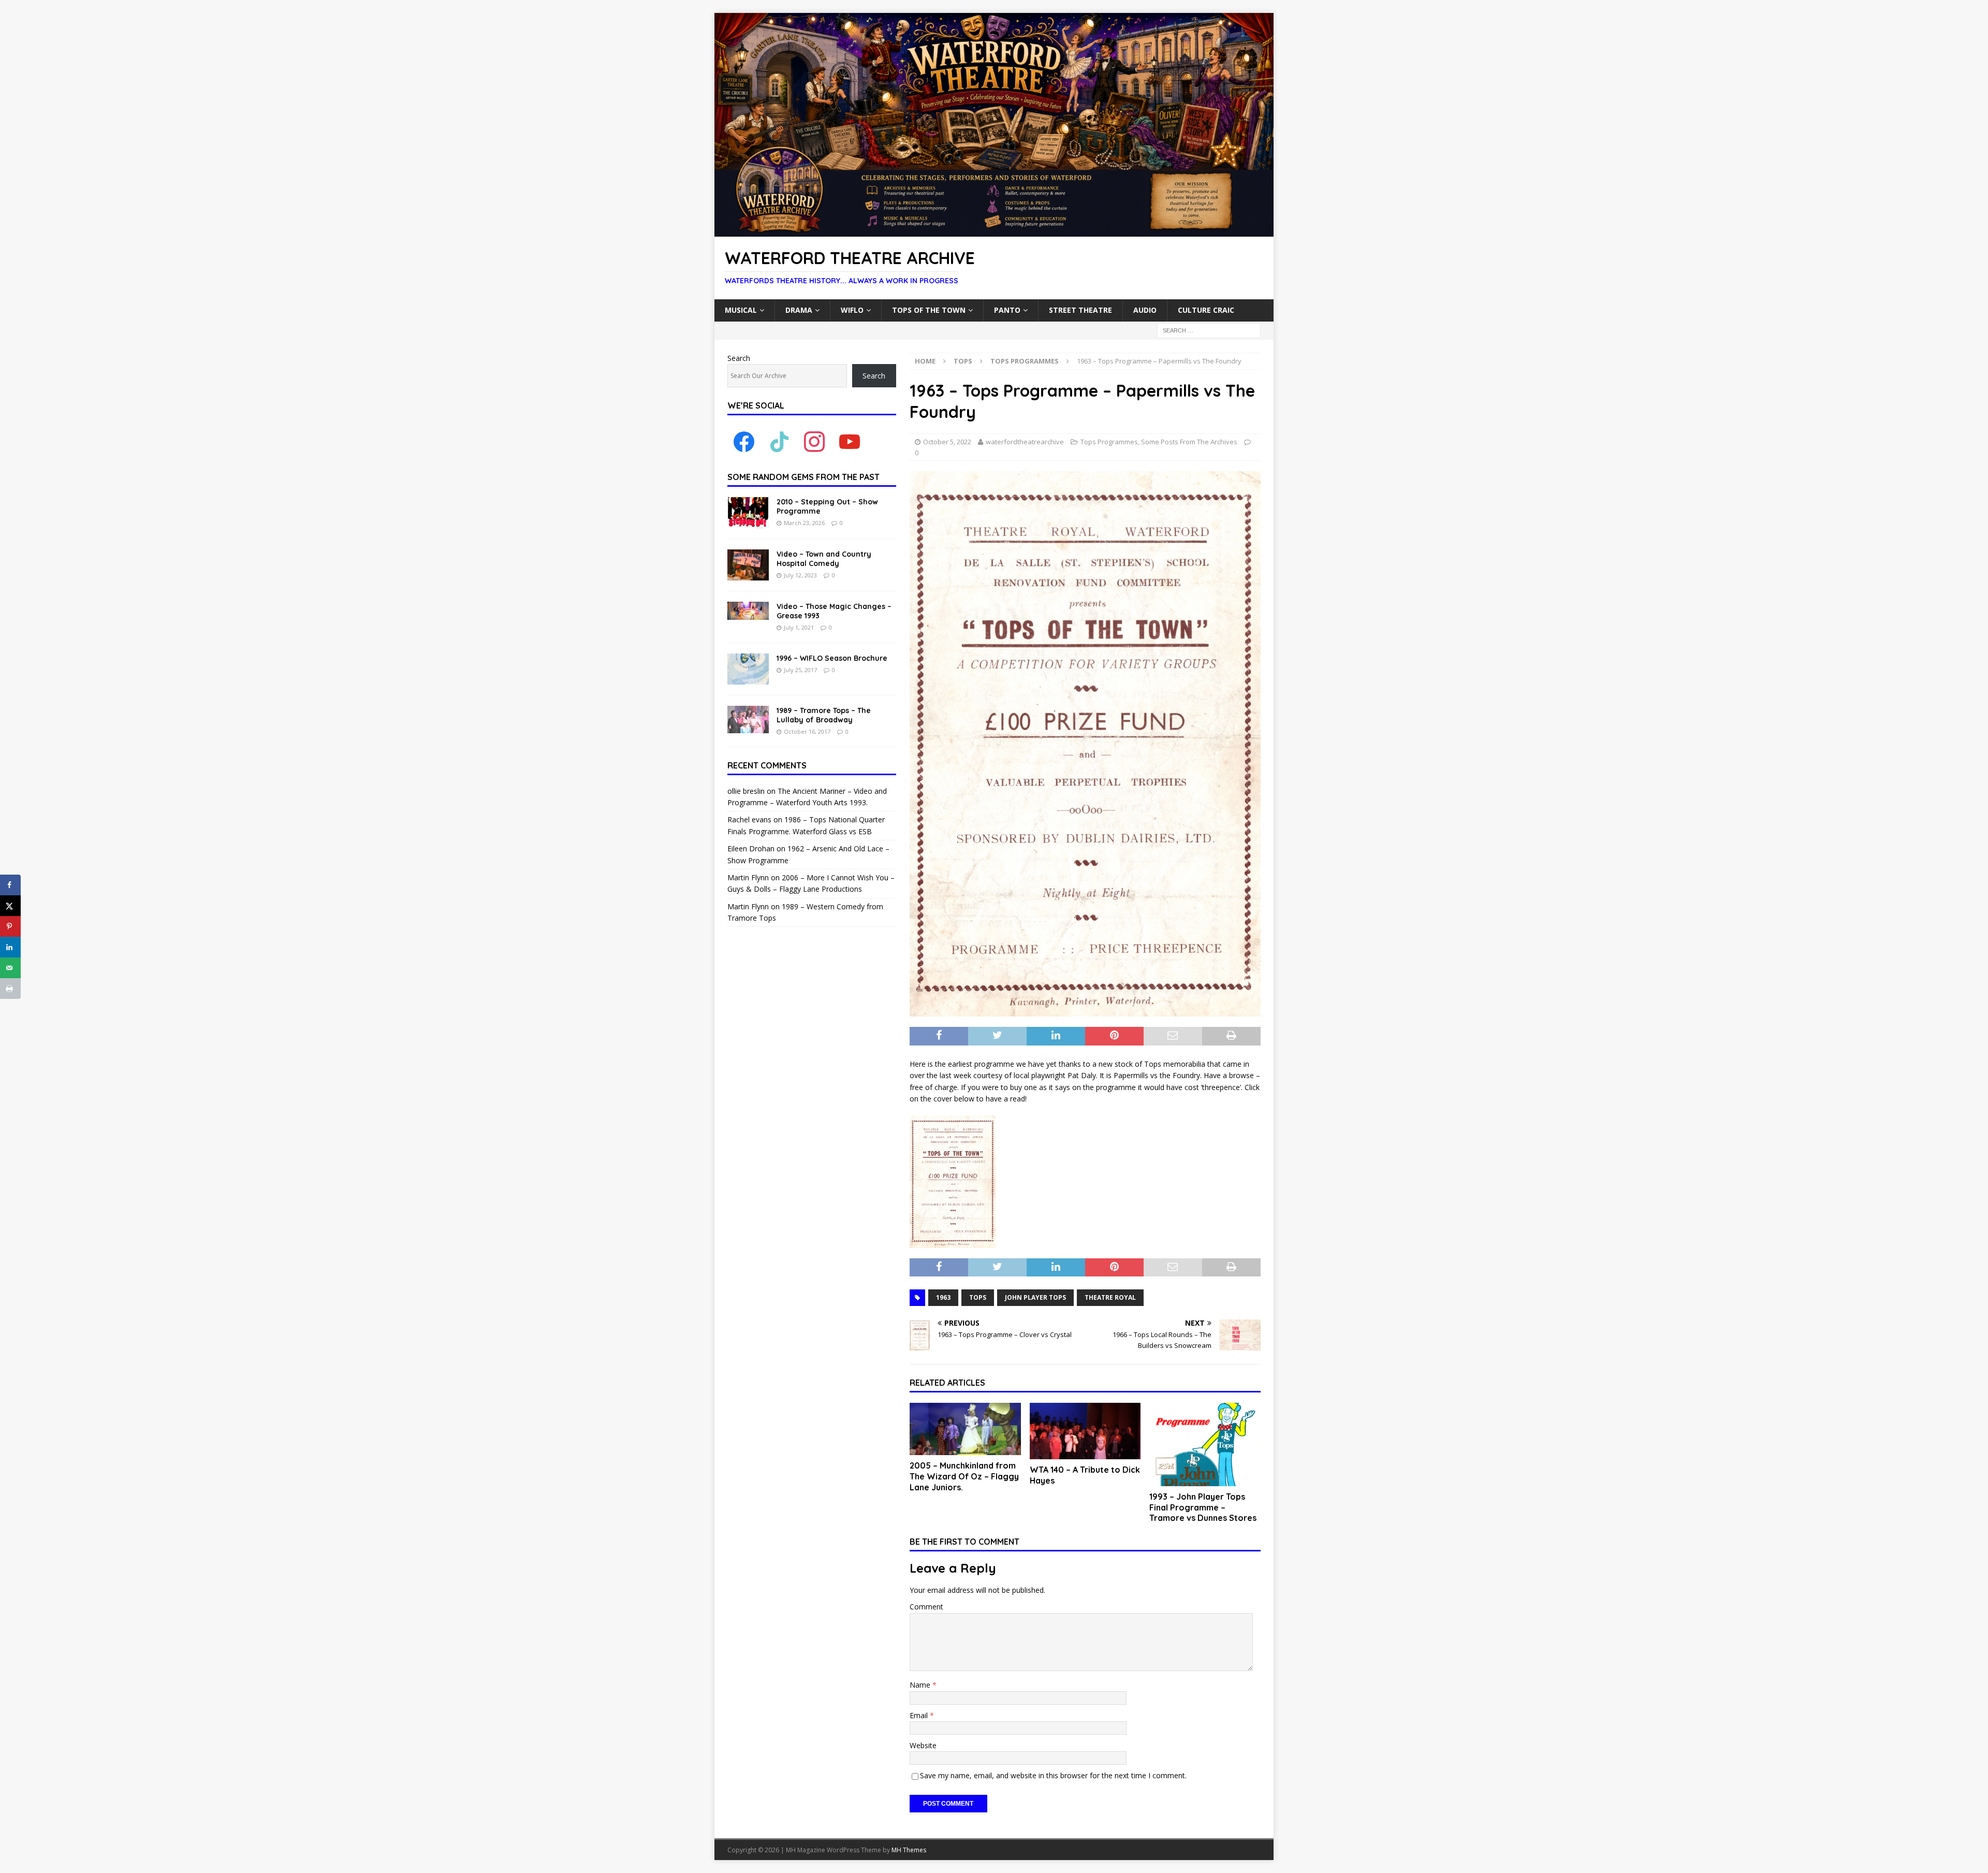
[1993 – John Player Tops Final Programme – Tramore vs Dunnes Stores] (1205, 1444)
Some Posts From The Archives (1189, 442)
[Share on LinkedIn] (10, 947)
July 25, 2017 (800, 670)
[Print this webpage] (10, 989)
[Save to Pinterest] (10, 926)
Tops (963, 361)
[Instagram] (814, 441)
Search (739, 358)
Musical (741, 310)
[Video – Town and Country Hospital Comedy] (748, 565)
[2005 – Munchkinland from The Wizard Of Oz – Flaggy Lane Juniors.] (965, 1429)
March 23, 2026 (804, 523)
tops (978, 1297)
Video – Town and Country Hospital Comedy (824, 559)
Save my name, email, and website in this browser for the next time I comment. (1053, 1775)
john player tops (1035, 1297)
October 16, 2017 (807, 731)
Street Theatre (1080, 310)
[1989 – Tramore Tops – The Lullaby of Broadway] (748, 720)
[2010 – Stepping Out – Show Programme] (748, 513)
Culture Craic (1206, 310)
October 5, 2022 (947, 442)
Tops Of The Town (929, 310)
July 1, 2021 (799, 627)
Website (923, 1745)
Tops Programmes (1109, 442)
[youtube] (850, 441)
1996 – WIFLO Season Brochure (832, 658)
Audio (1145, 310)
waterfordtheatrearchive (1025, 442)
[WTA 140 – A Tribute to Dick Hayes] (1085, 1431)
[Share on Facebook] (10, 885)
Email (920, 1715)
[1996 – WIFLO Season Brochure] (748, 669)
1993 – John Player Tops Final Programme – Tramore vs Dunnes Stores (1203, 1507)
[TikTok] (779, 441)
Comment (926, 1607)
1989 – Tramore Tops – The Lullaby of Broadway (824, 715)
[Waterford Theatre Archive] (994, 231)
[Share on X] (10, 906)
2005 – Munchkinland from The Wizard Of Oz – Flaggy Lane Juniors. (964, 1476)
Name (921, 1685)
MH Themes (909, 1850)
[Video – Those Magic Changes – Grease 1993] (748, 611)
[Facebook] (744, 441)
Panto (1007, 310)
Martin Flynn (748, 877)
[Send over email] (10, 968)
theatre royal (1110, 1297)
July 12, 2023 (800, 575)
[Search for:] (1209, 330)
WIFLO (852, 310)
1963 (943, 1297)
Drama (799, 310)
